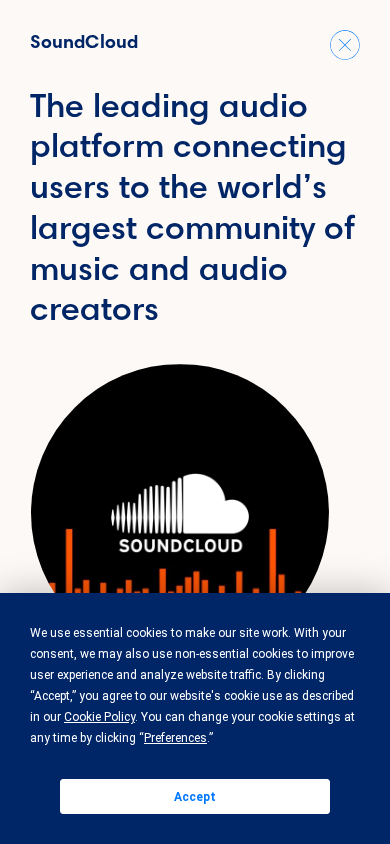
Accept (195, 797)
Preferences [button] (175, 738)
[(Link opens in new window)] (180, 513)
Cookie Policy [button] (99, 717)
